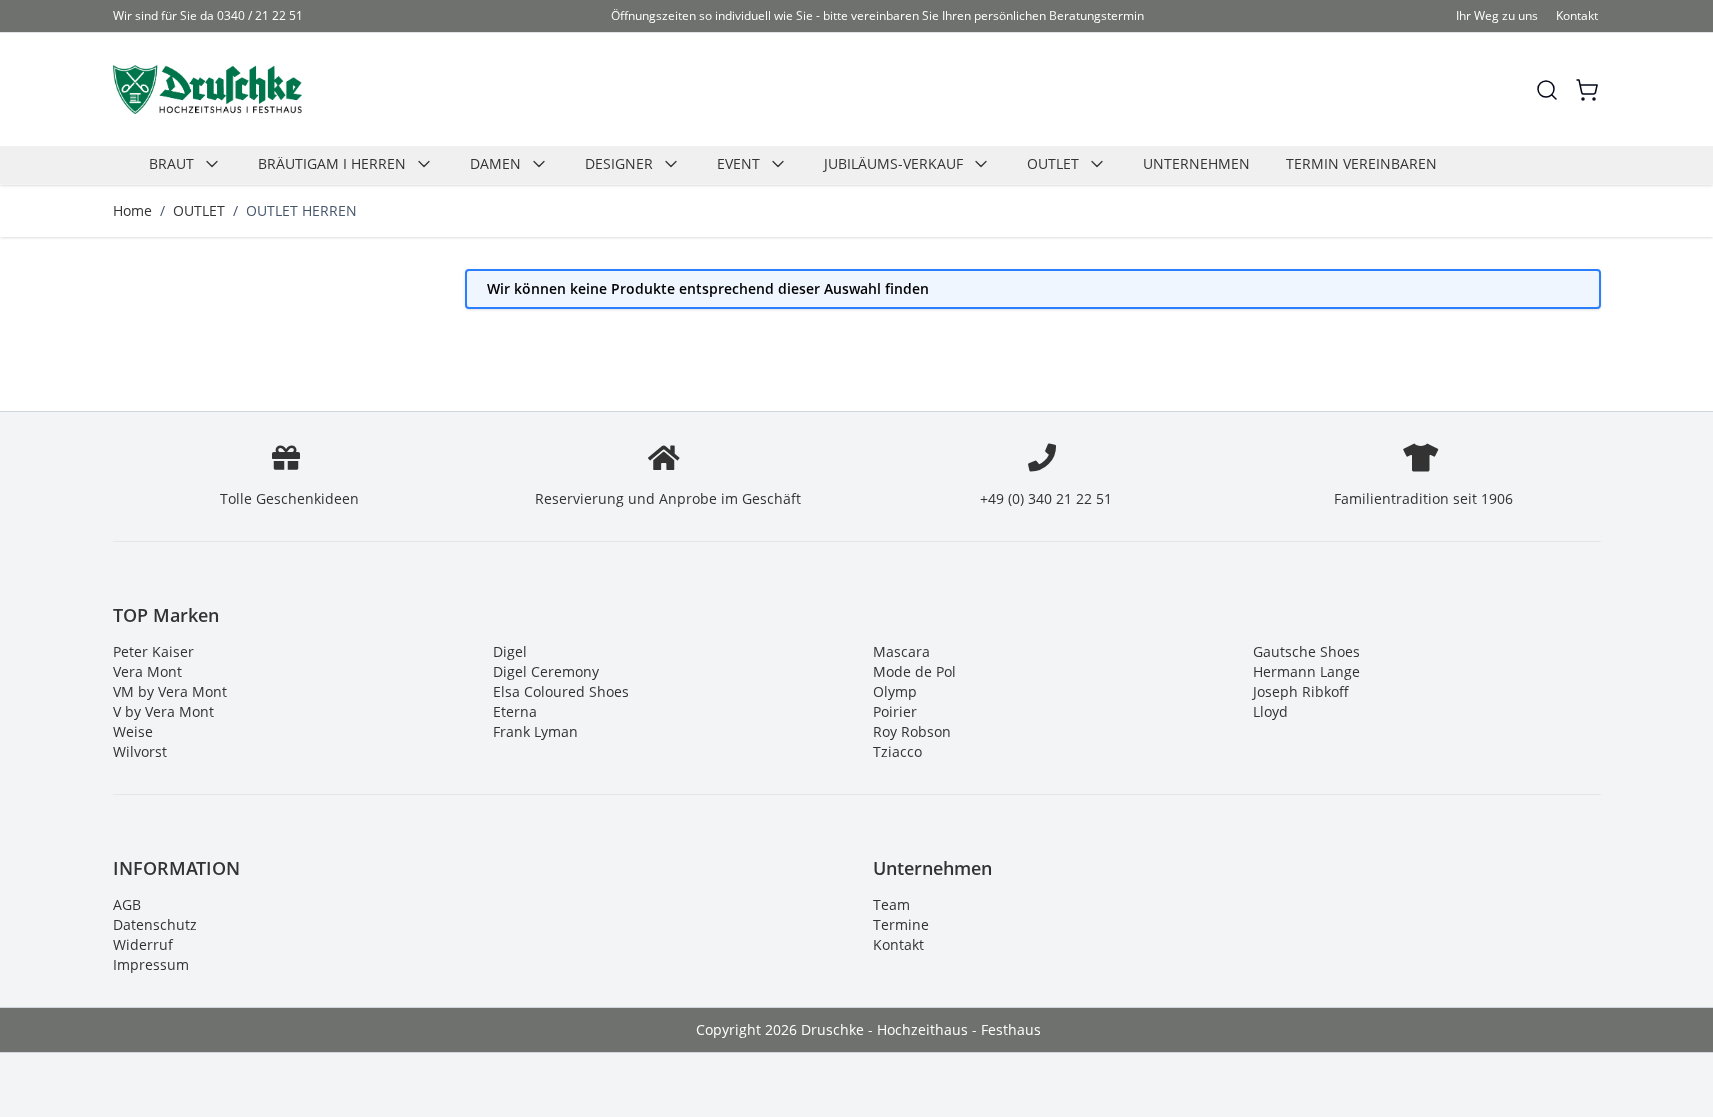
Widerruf (143, 944)
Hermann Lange (1306, 671)
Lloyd (1270, 711)
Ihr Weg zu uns (1497, 15)
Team (891, 904)
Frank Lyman (535, 731)
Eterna (515, 711)
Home (132, 210)
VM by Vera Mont (170, 691)
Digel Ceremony (546, 671)
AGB (127, 904)
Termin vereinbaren (1361, 163)
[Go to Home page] (207, 89)
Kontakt (1577, 15)
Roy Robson (912, 731)
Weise (133, 731)
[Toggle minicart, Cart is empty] (1587, 90)
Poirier (895, 711)
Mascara (901, 651)
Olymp (895, 691)
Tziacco (897, 751)
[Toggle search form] (1547, 90)
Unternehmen (1196, 163)
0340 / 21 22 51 (260, 15)
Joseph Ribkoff (1301, 691)
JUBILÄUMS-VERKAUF (893, 163)
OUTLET (1053, 163)
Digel (510, 651)
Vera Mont (147, 671)
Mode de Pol (914, 671)
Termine (901, 924)
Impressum (151, 964)
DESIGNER (619, 163)
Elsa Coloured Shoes (561, 691)
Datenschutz (155, 924)
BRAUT (171, 163)
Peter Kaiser (153, 651)
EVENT (738, 163)
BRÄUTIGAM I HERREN (332, 163)
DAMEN (495, 163)
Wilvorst (140, 751)
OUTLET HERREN (301, 210)
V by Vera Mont (163, 711)
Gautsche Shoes (1306, 651)
